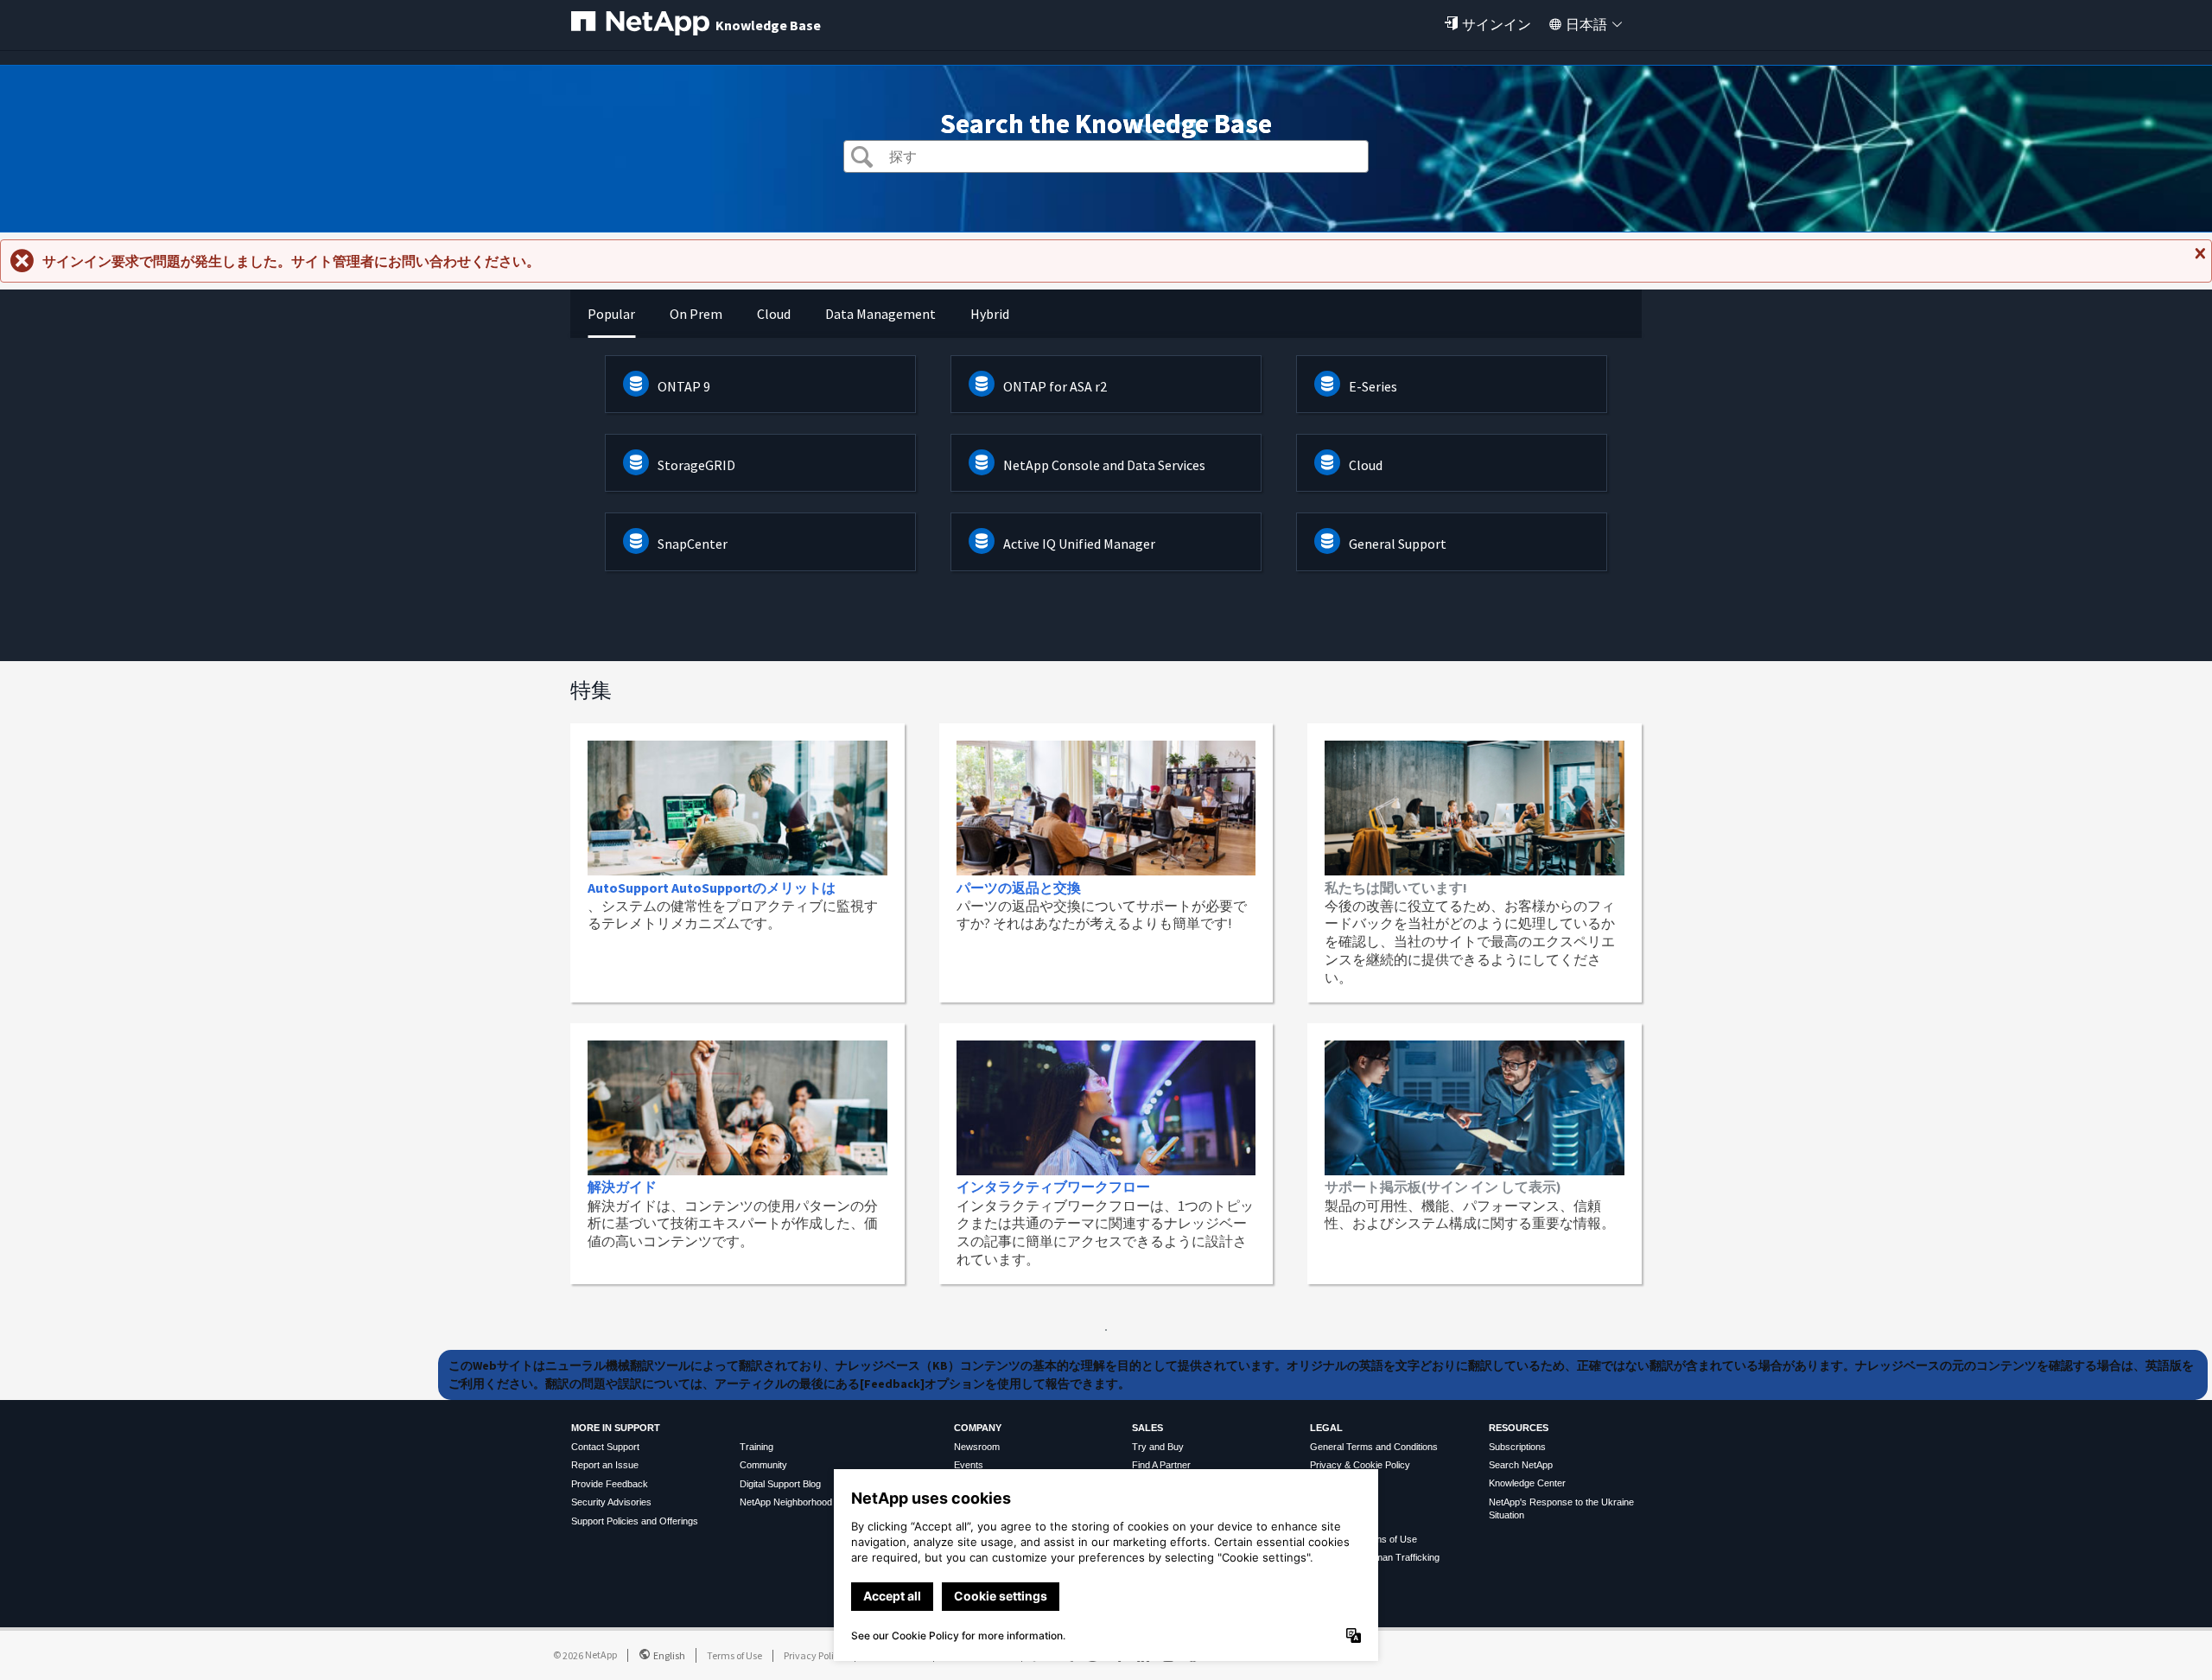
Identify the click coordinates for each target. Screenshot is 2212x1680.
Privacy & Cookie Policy (1360, 1465)
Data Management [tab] (880, 314)
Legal (1326, 1428)
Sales (1147, 1428)
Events (969, 1465)
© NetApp (585, 1655)
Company (978, 1428)
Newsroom (977, 1447)
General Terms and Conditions (1374, 1447)
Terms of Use (734, 1655)
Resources (1519, 1428)
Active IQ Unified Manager (1079, 544)
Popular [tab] (611, 314)
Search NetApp (1521, 1465)
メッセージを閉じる (2198, 260)
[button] (862, 159)
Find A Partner (1161, 1465)
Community (763, 1465)
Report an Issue (605, 1465)
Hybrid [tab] (990, 314)
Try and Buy (1158, 1447)
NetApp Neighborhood (786, 1502)
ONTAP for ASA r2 (1055, 386)
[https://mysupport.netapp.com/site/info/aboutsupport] (1106, 1326)
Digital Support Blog (780, 1484)
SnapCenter (693, 544)
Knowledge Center (1527, 1483)
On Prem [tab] (696, 314)
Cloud (1366, 465)
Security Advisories (611, 1502)
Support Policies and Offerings (635, 1521)
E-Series (1373, 386)
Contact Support (605, 1447)
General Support (1398, 544)
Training (756, 1447)
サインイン (1497, 24)
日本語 (1586, 24)
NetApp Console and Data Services (1104, 465)
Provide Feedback (610, 1484)
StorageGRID (696, 465)
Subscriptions (1517, 1447)
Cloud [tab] (774, 314)
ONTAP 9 (684, 386)
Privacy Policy (814, 1655)
